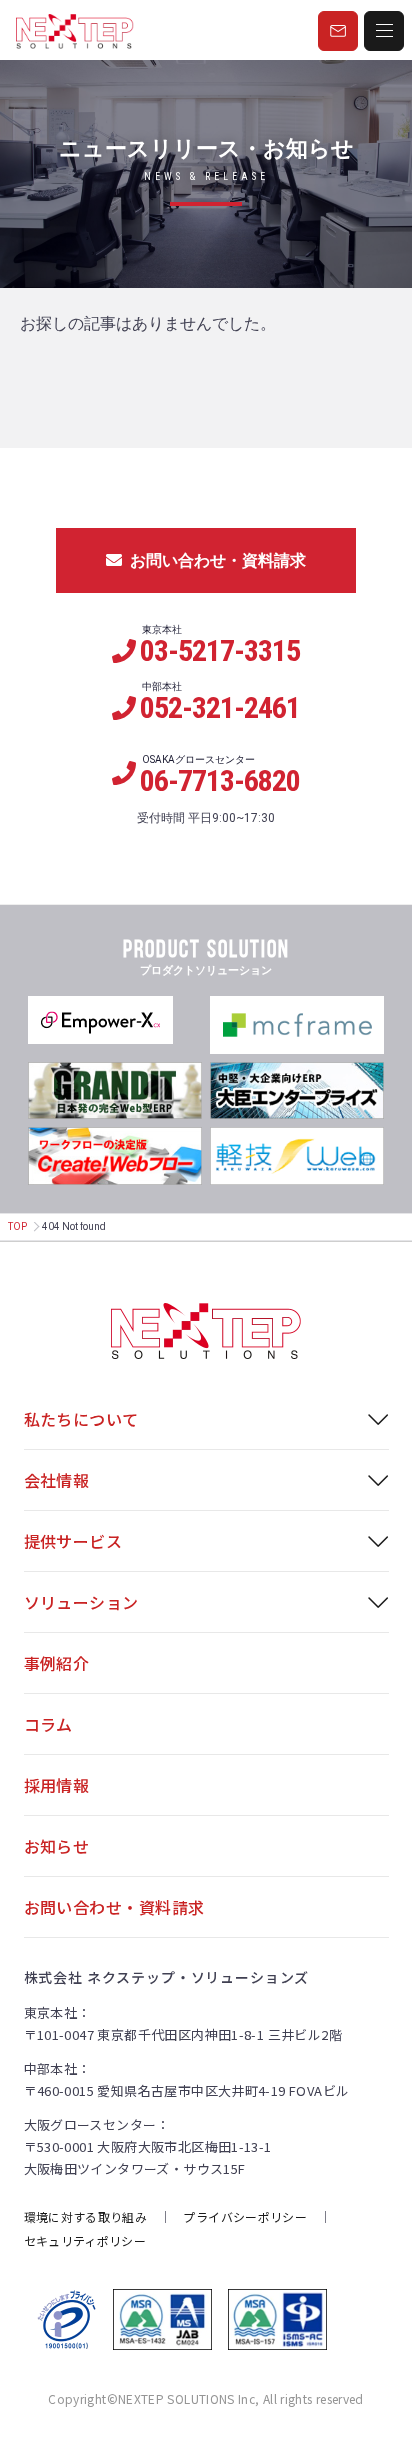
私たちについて (81, 1419)
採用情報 (57, 1785)
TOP (17, 1226)
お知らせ (57, 1846)
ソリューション (81, 1602)
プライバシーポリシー (245, 2216)
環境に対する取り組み (86, 2216)
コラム (48, 1724)
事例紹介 (57, 1663)
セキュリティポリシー (85, 2240)
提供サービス (73, 1541)
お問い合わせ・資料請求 (218, 560)
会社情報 (57, 1480)
